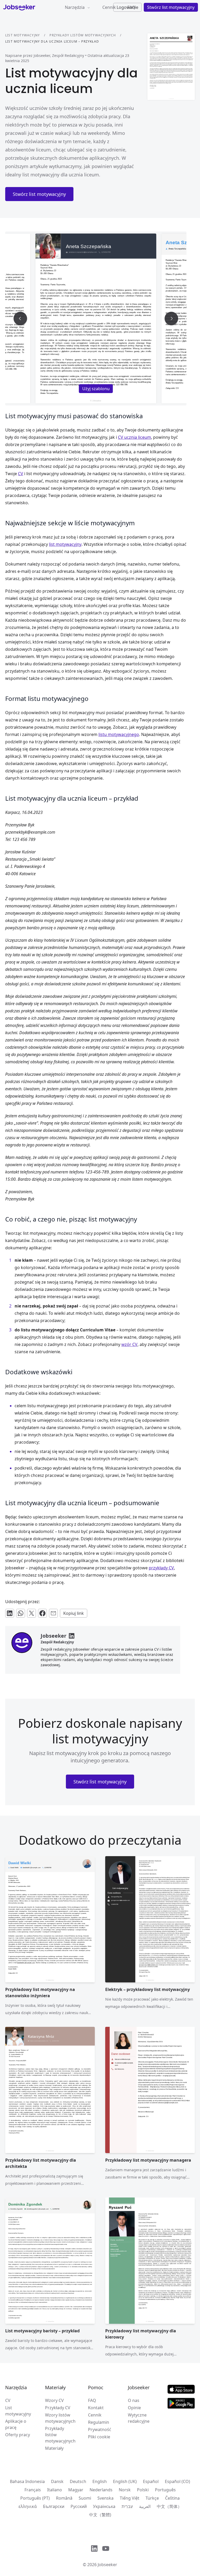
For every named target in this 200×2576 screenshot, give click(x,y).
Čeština (172, 2498)
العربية (145, 2506)
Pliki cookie (99, 2437)
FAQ (92, 2400)
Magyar (76, 2490)
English (100, 2481)
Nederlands (101, 2490)
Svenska (105, 2498)
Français (33, 2490)
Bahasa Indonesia (27, 2481)
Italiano (55, 2490)
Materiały (54, 2448)
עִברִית (127, 2506)
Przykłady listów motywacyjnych (83, 35)
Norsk (125, 2490)
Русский (79, 2506)
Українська (104, 2506)
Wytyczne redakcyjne (139, 2418)
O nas (134, 2400)
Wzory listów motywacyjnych (60, 2418)
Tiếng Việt (130, 2498)
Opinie (134, 2408)
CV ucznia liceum (135, 437)
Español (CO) (177, 2481)
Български (54, 2506)
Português (165, 2490)
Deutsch (78, 2481)
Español (151, 2481)
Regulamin (99, 2422)
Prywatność (100, 2429)
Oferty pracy (18, 2435)
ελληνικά (28, 2506)
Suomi (85, 2498)
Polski (143, 2490)
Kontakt (96, 2408)
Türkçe (152, 2498)
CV (8, 2400)
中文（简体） (169, 2506)
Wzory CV (54, 2400)
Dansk (57, 2481)
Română (64, 2498)
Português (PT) (35, 2498)
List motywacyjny (23, 35)
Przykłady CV (58, 2408)
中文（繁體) (100, 2515)
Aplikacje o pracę (16, 2424)
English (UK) (125, 2481)
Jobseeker (107, 2565)
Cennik (109, 7)
